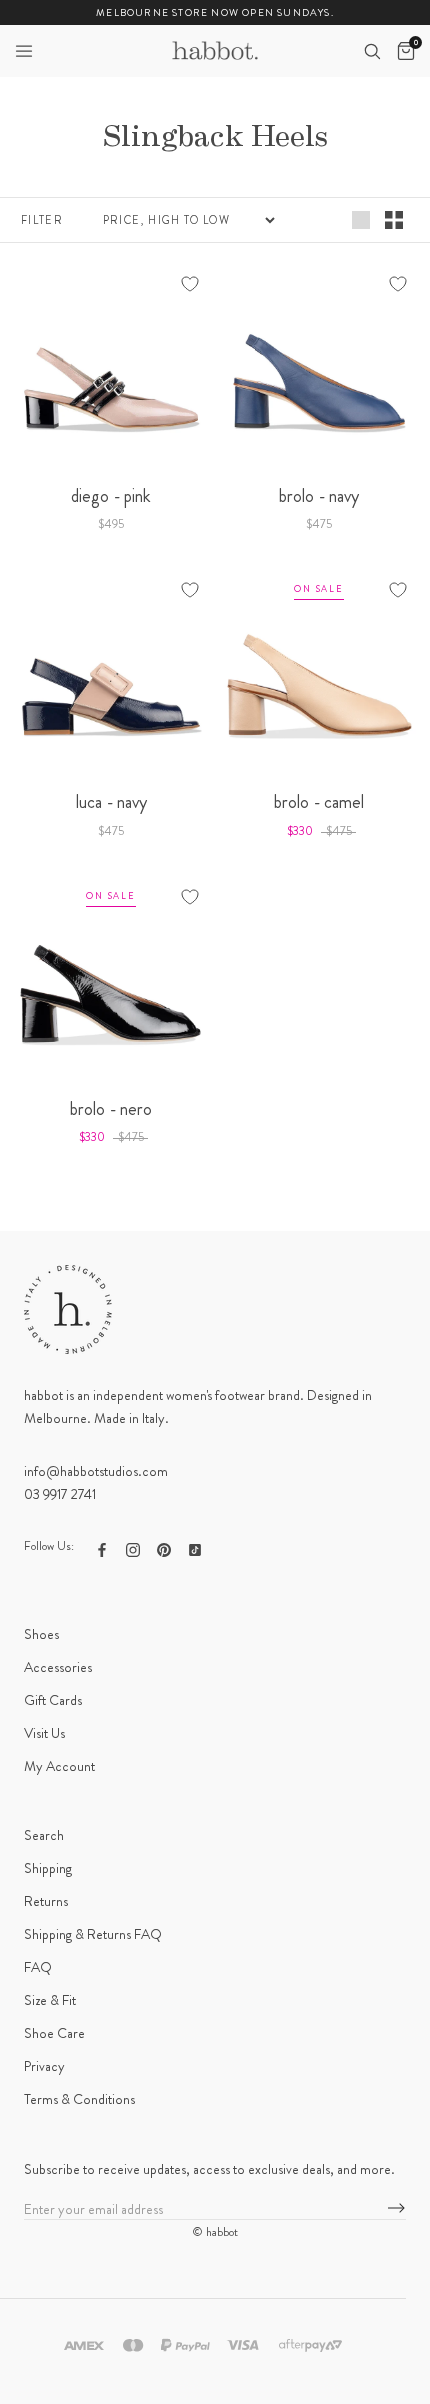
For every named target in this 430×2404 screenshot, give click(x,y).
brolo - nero (111, 1109)
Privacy (44, 2066)
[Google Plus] (195, 1548)
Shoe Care (54, 2033)
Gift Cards (53, 1700)
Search (44, 1835)
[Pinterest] (164, 1548)
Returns (46, 1901)
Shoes (41, 1634)
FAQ (38, 1967)
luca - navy (111, 802)
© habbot (215, 2232)
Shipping (48, 1868)
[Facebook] (102, 1548)
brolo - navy (319, 496)
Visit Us (44, 1733)
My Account (59, 1766)
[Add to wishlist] (190, 284)
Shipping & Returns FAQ (93, 1934)
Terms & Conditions (79, 2099)
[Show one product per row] (361, 220)
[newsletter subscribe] (396, 2209)
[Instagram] (133, 1548)
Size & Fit (50, 2000)
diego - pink (111, 496)
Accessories (58, 1667)
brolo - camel (319, 802)
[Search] (372, 51)
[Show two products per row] (394, 220)
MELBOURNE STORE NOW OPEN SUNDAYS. (215, 12)
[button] (24, 51)
